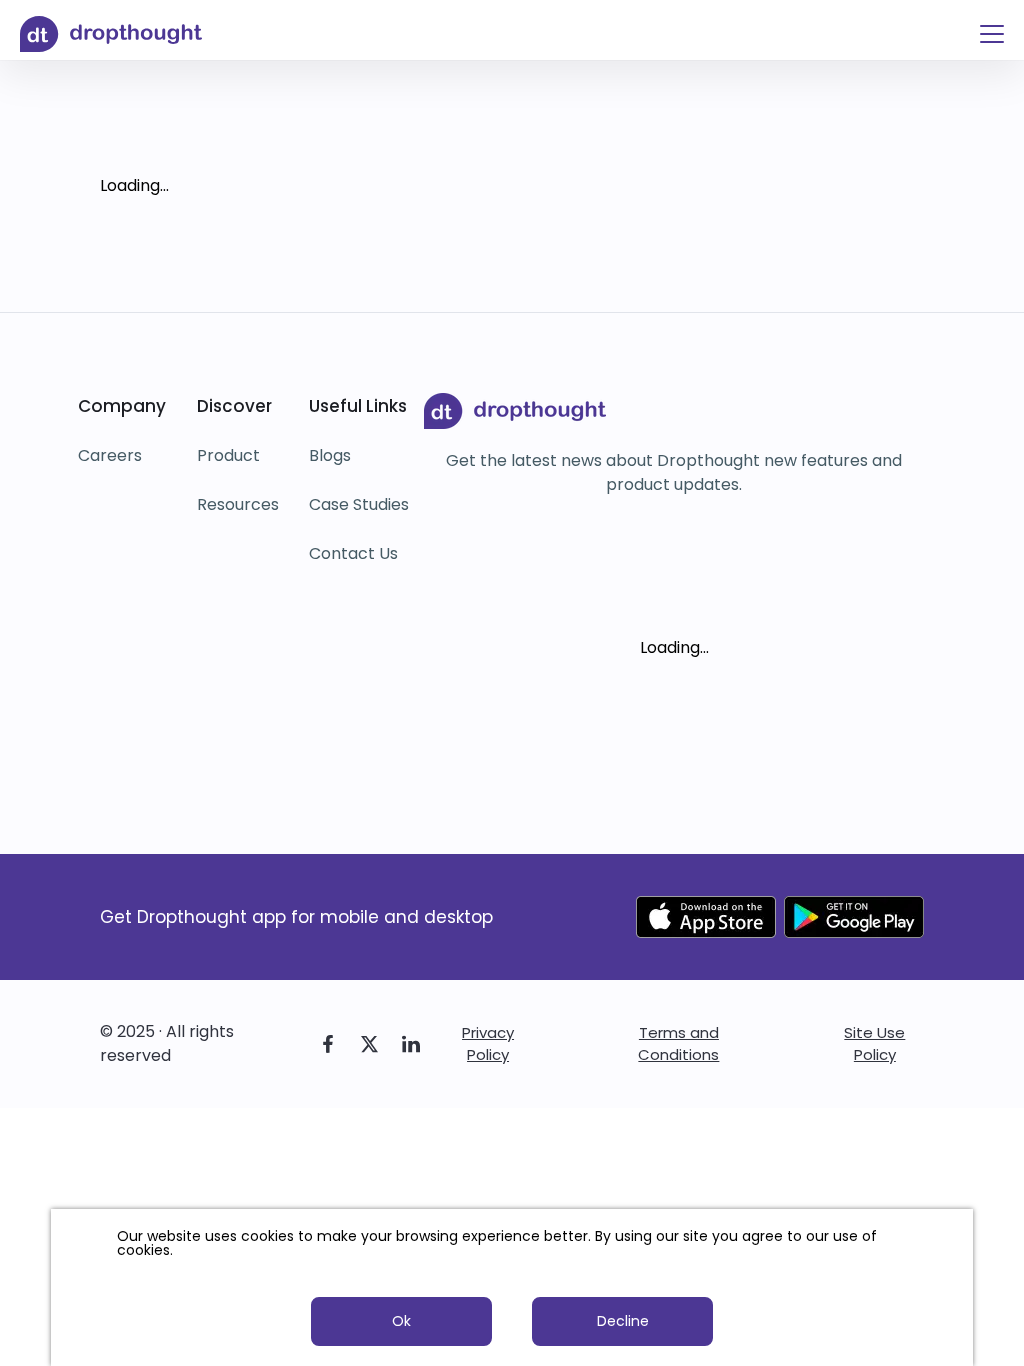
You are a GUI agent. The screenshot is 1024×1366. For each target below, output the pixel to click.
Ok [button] (401, 1321)
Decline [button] (623, 1321)
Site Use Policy (874, 1043)
